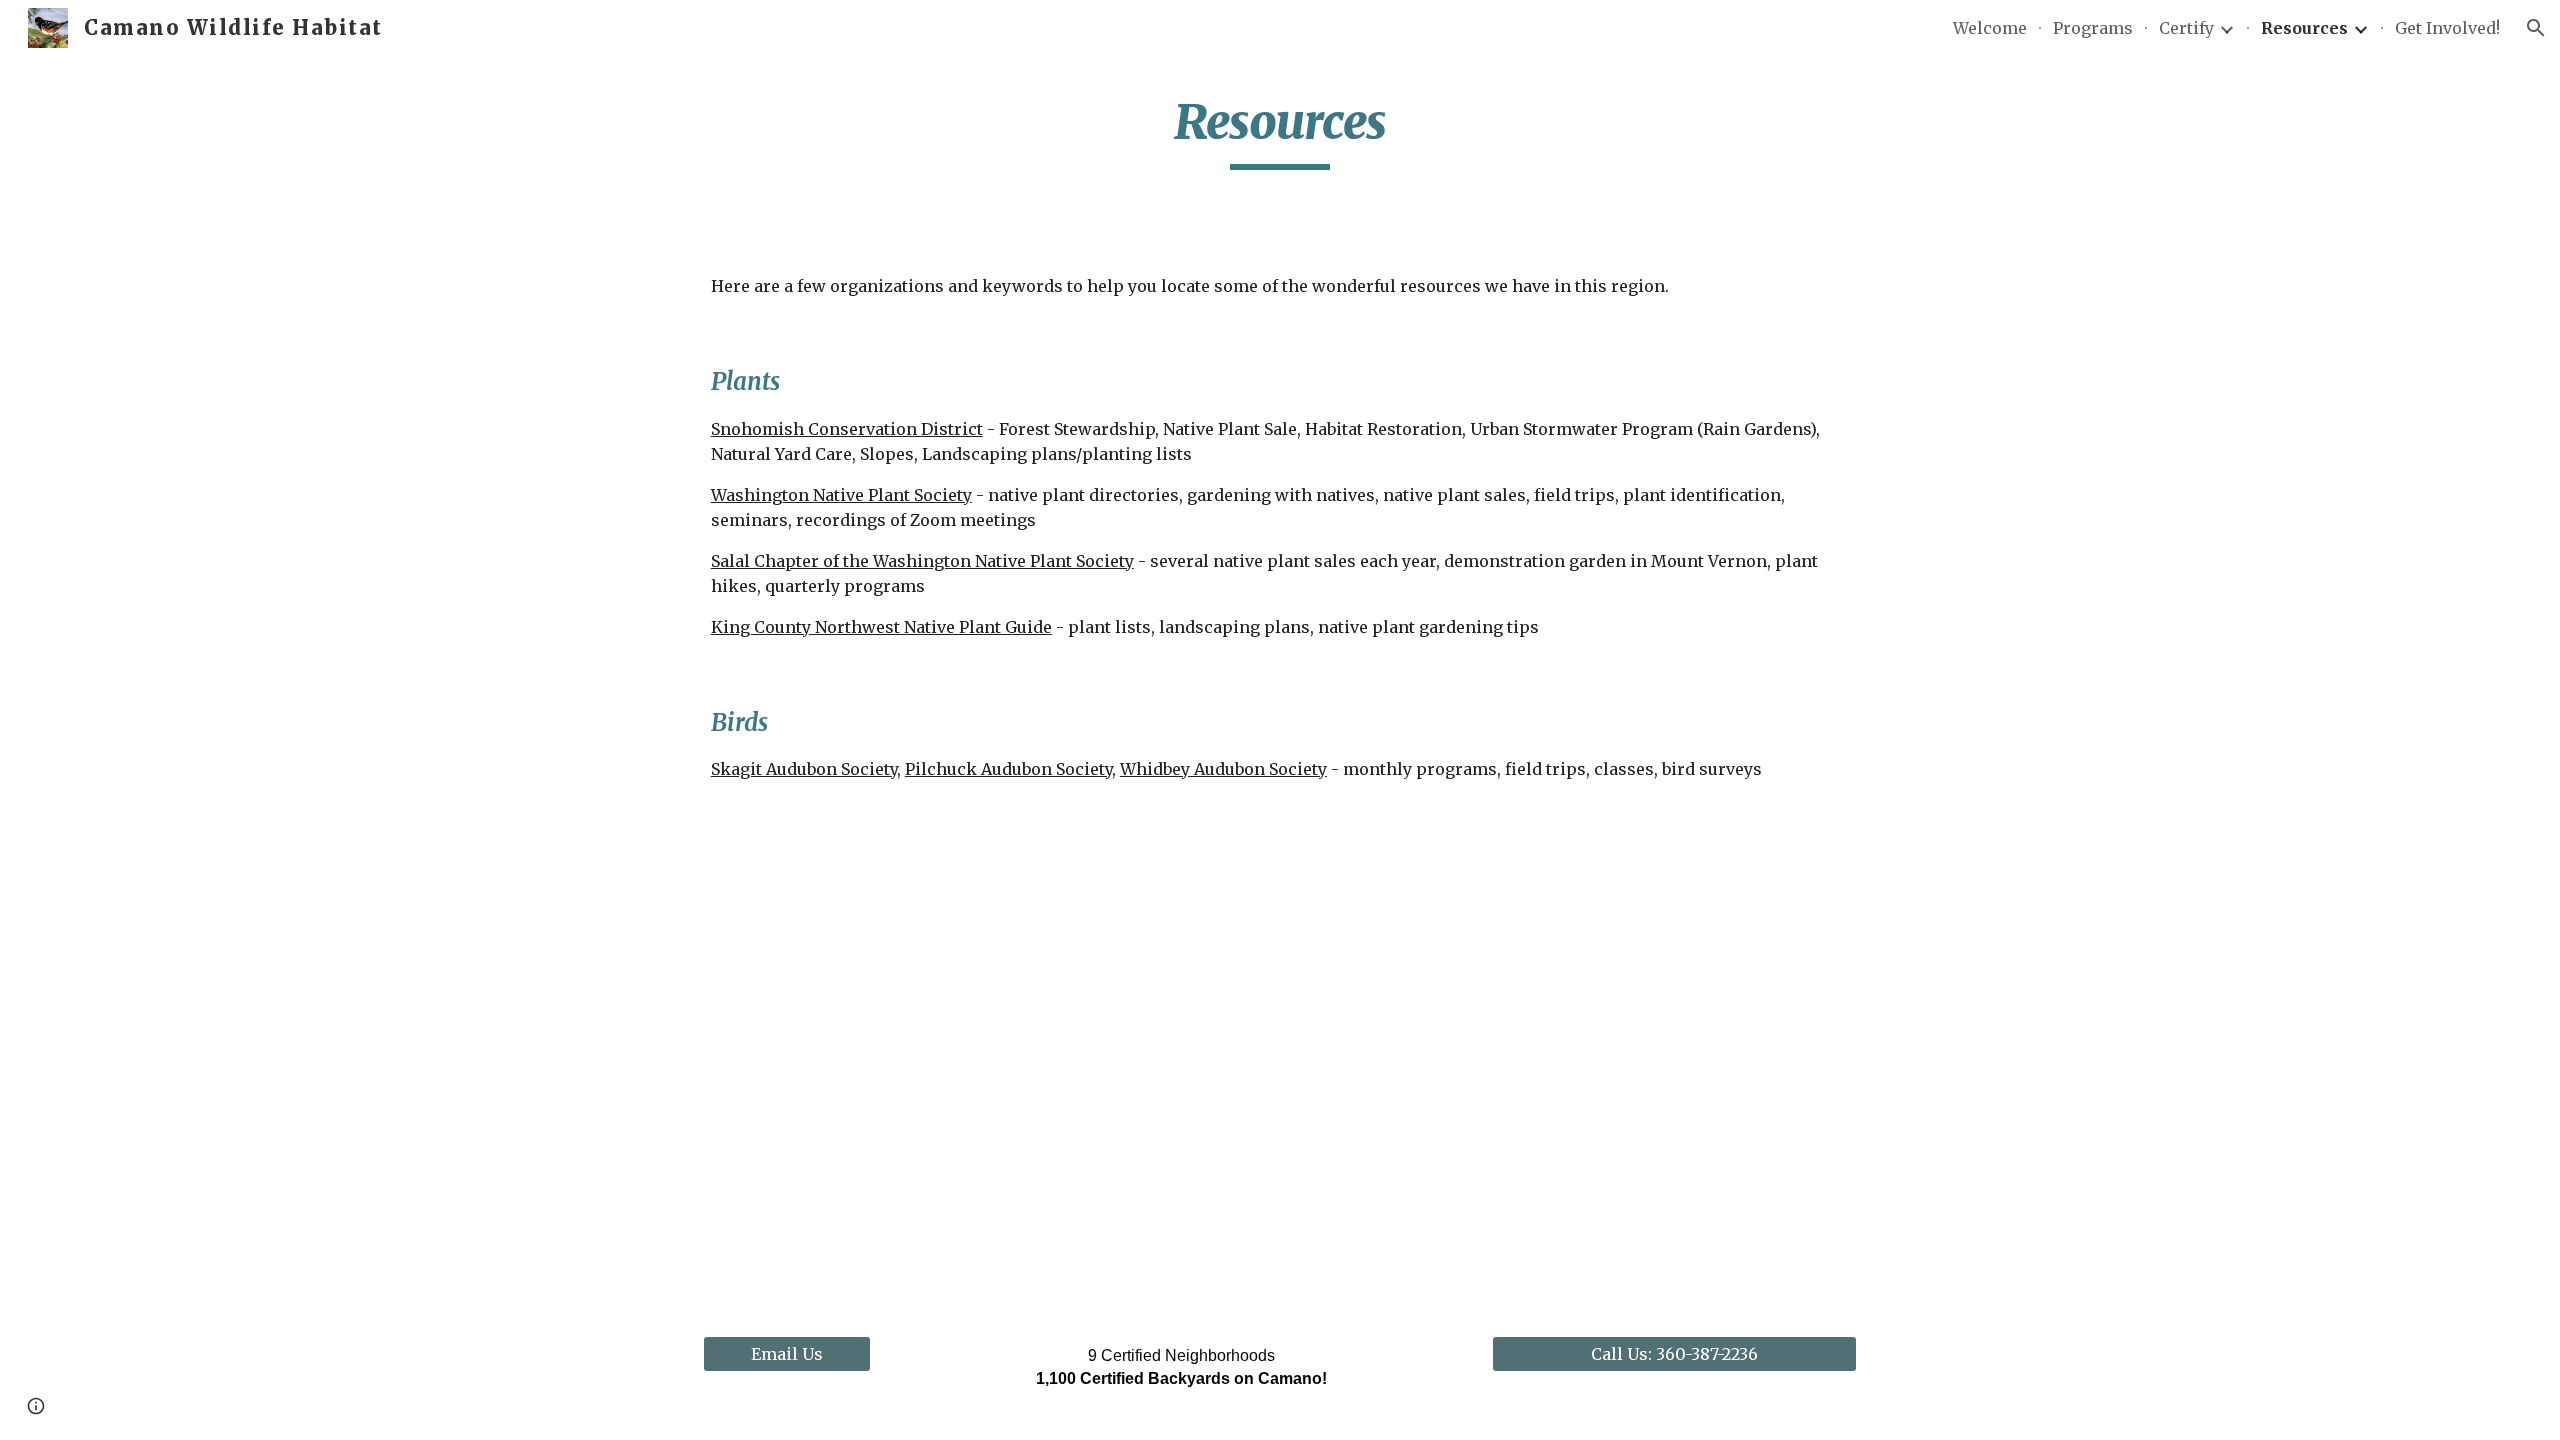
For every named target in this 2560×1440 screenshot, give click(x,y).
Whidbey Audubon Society (1223, 769)
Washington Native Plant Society (841, 495)
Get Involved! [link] (2447, 28)
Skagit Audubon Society (804, 769)
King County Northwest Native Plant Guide (881, 627)
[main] (1280, 131)
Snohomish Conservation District (847, 429)
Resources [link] (2304, 28)
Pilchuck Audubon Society (1008, 769)
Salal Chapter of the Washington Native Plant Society (922, 561)
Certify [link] (2186, 28)
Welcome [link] (1990, 28)
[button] (2536, 28)
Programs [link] (2093, 28)
